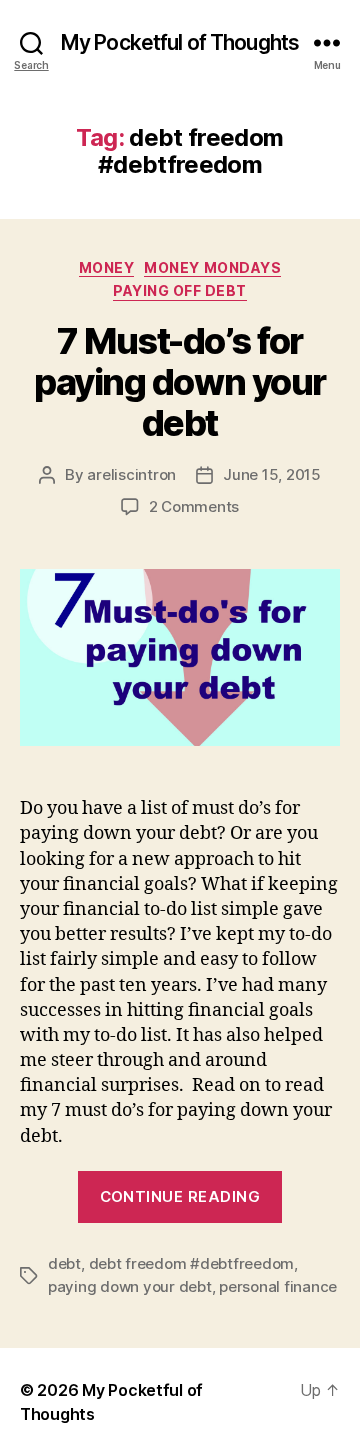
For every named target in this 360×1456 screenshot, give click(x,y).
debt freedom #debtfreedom (192, 1263)
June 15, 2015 (272, 474)
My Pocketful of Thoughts (180, 42)
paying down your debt (130, 1286)
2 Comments (194, 506)
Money (107, 267)
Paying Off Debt (180, 290)
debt (64, 1263)
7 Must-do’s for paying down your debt (179, 382)
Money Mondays (212, 267)
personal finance (278, 1286)
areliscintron (131, 474)
